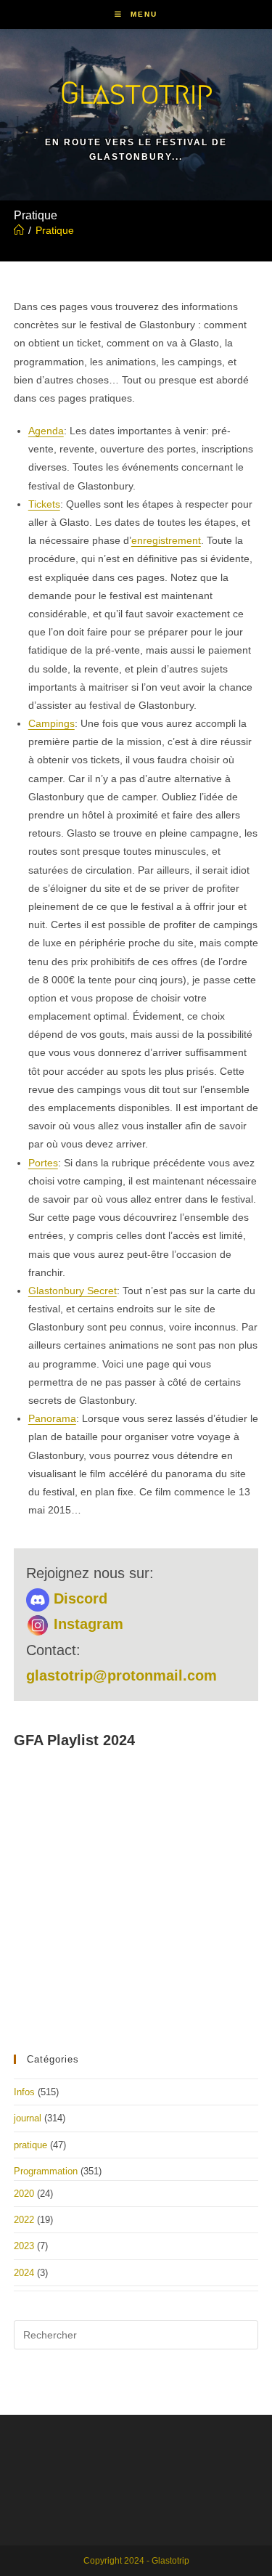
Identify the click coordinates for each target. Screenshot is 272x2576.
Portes (43, 1163)
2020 (24, 2194)
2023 (24, 2246)
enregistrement (166, 540)
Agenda (46, 431)
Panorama (52, 1418)
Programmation (46, 2171)
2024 (24, 2273)
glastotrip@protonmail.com (121, 1675)
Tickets (44, 504)
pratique (30, 2145)
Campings (51, 723)
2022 (24, 2220)
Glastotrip (136, 93)
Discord (78, 1598)
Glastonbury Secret (73, 1291)
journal (28, 2118)
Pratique (55, 230)
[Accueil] (19, 230)
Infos (24, 2092)
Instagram (86, 1624)
